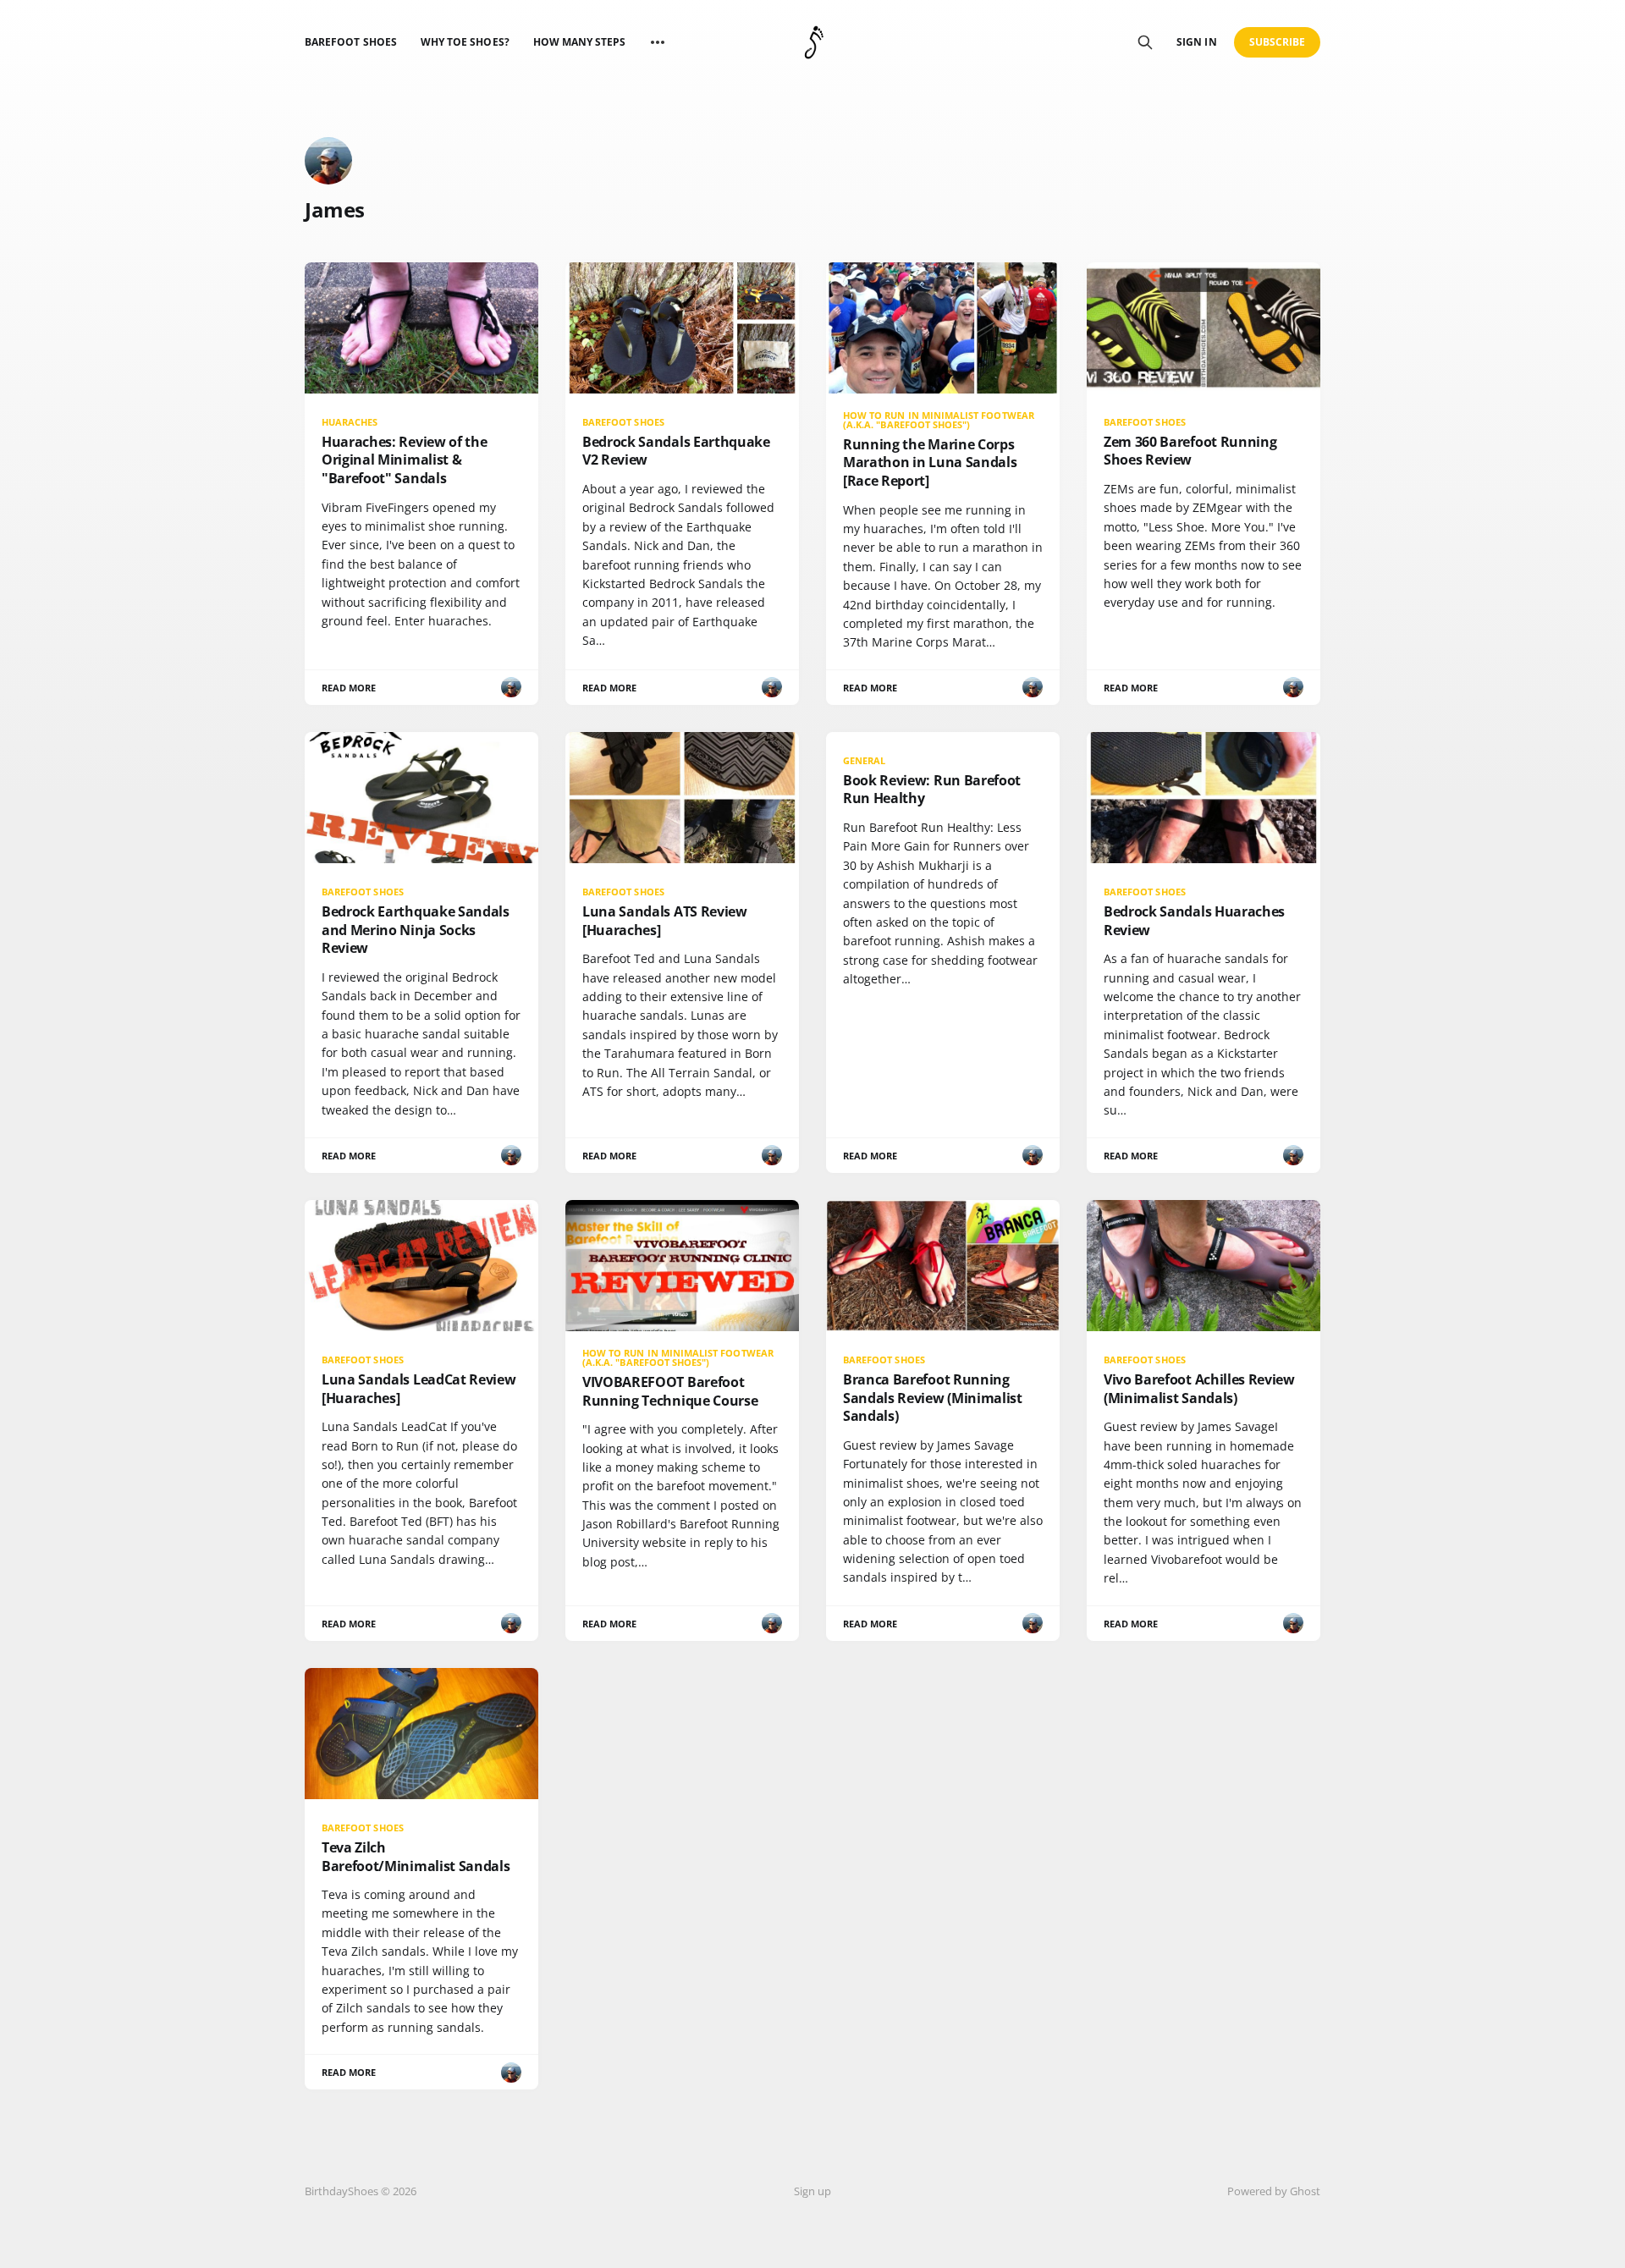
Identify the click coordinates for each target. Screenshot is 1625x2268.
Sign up (812, 2191)
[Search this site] (1145, 42)
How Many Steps (580, 42)
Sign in (1196, 42)
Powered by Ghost (1274, 2191)
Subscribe (1278, 42)
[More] (658, 42)
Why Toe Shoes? (465, 42)
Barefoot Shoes (351, 42)
